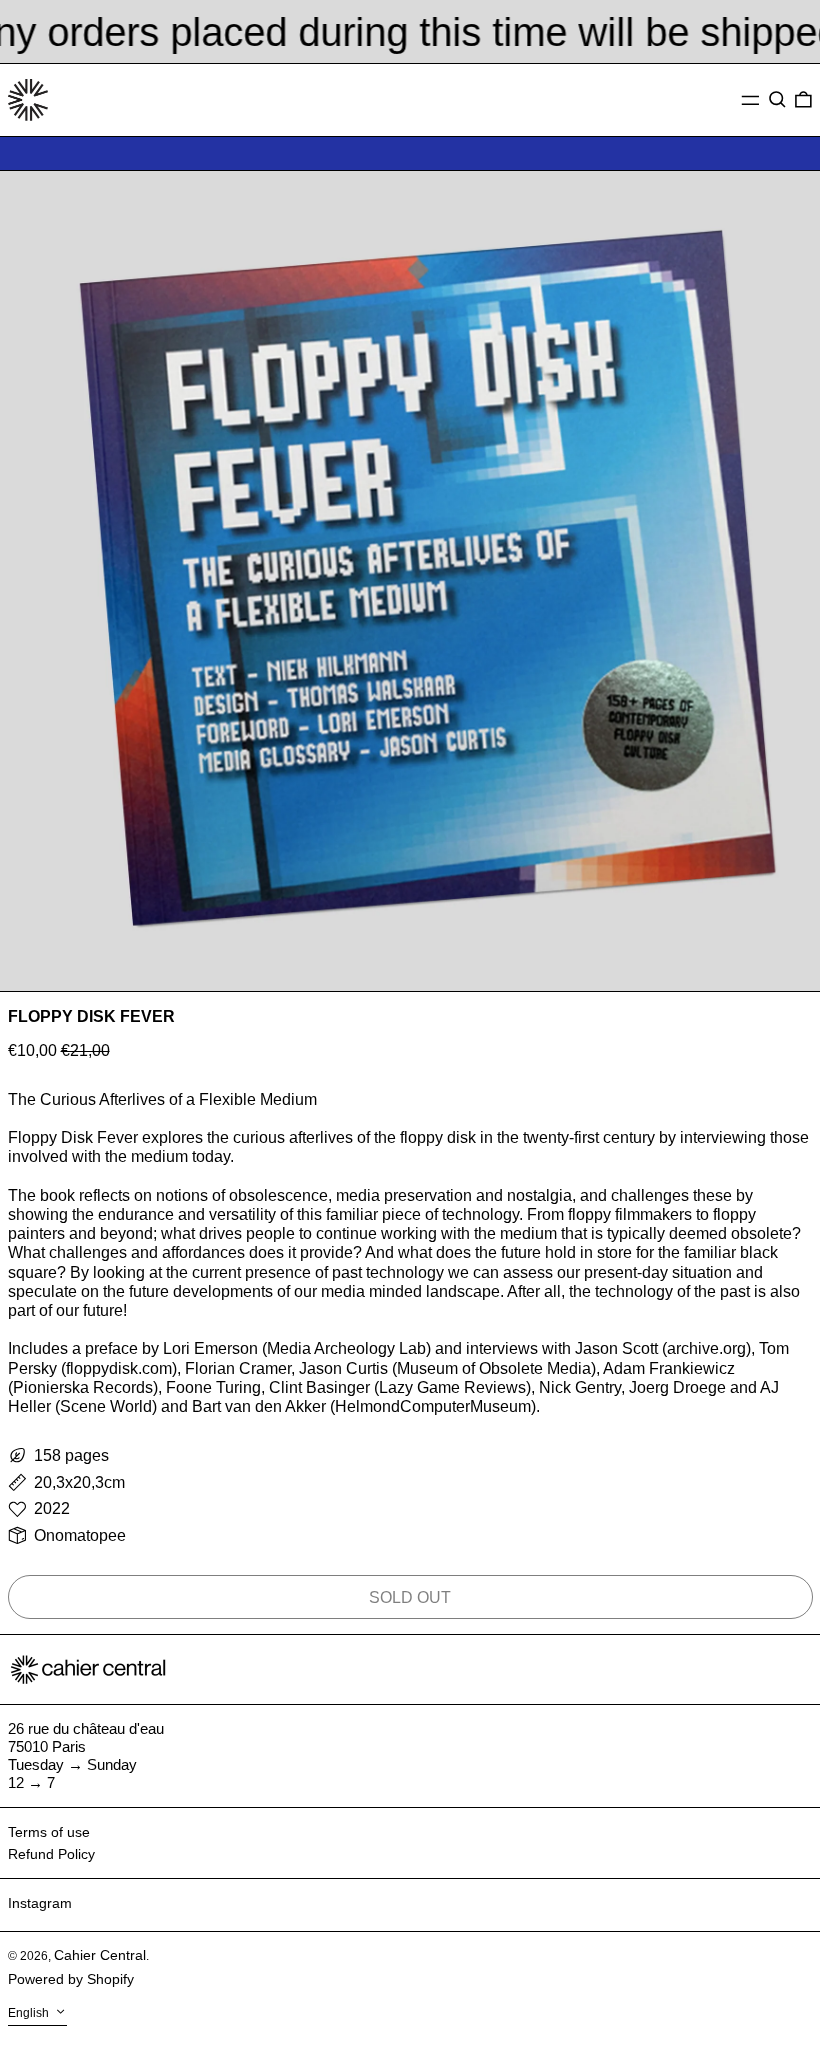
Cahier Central (100, 1955)
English (30, 2014)
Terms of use (49, 1832)
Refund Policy (51, 1854)
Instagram (40, 1903)
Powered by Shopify (71, 1979)
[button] (777, 100)
